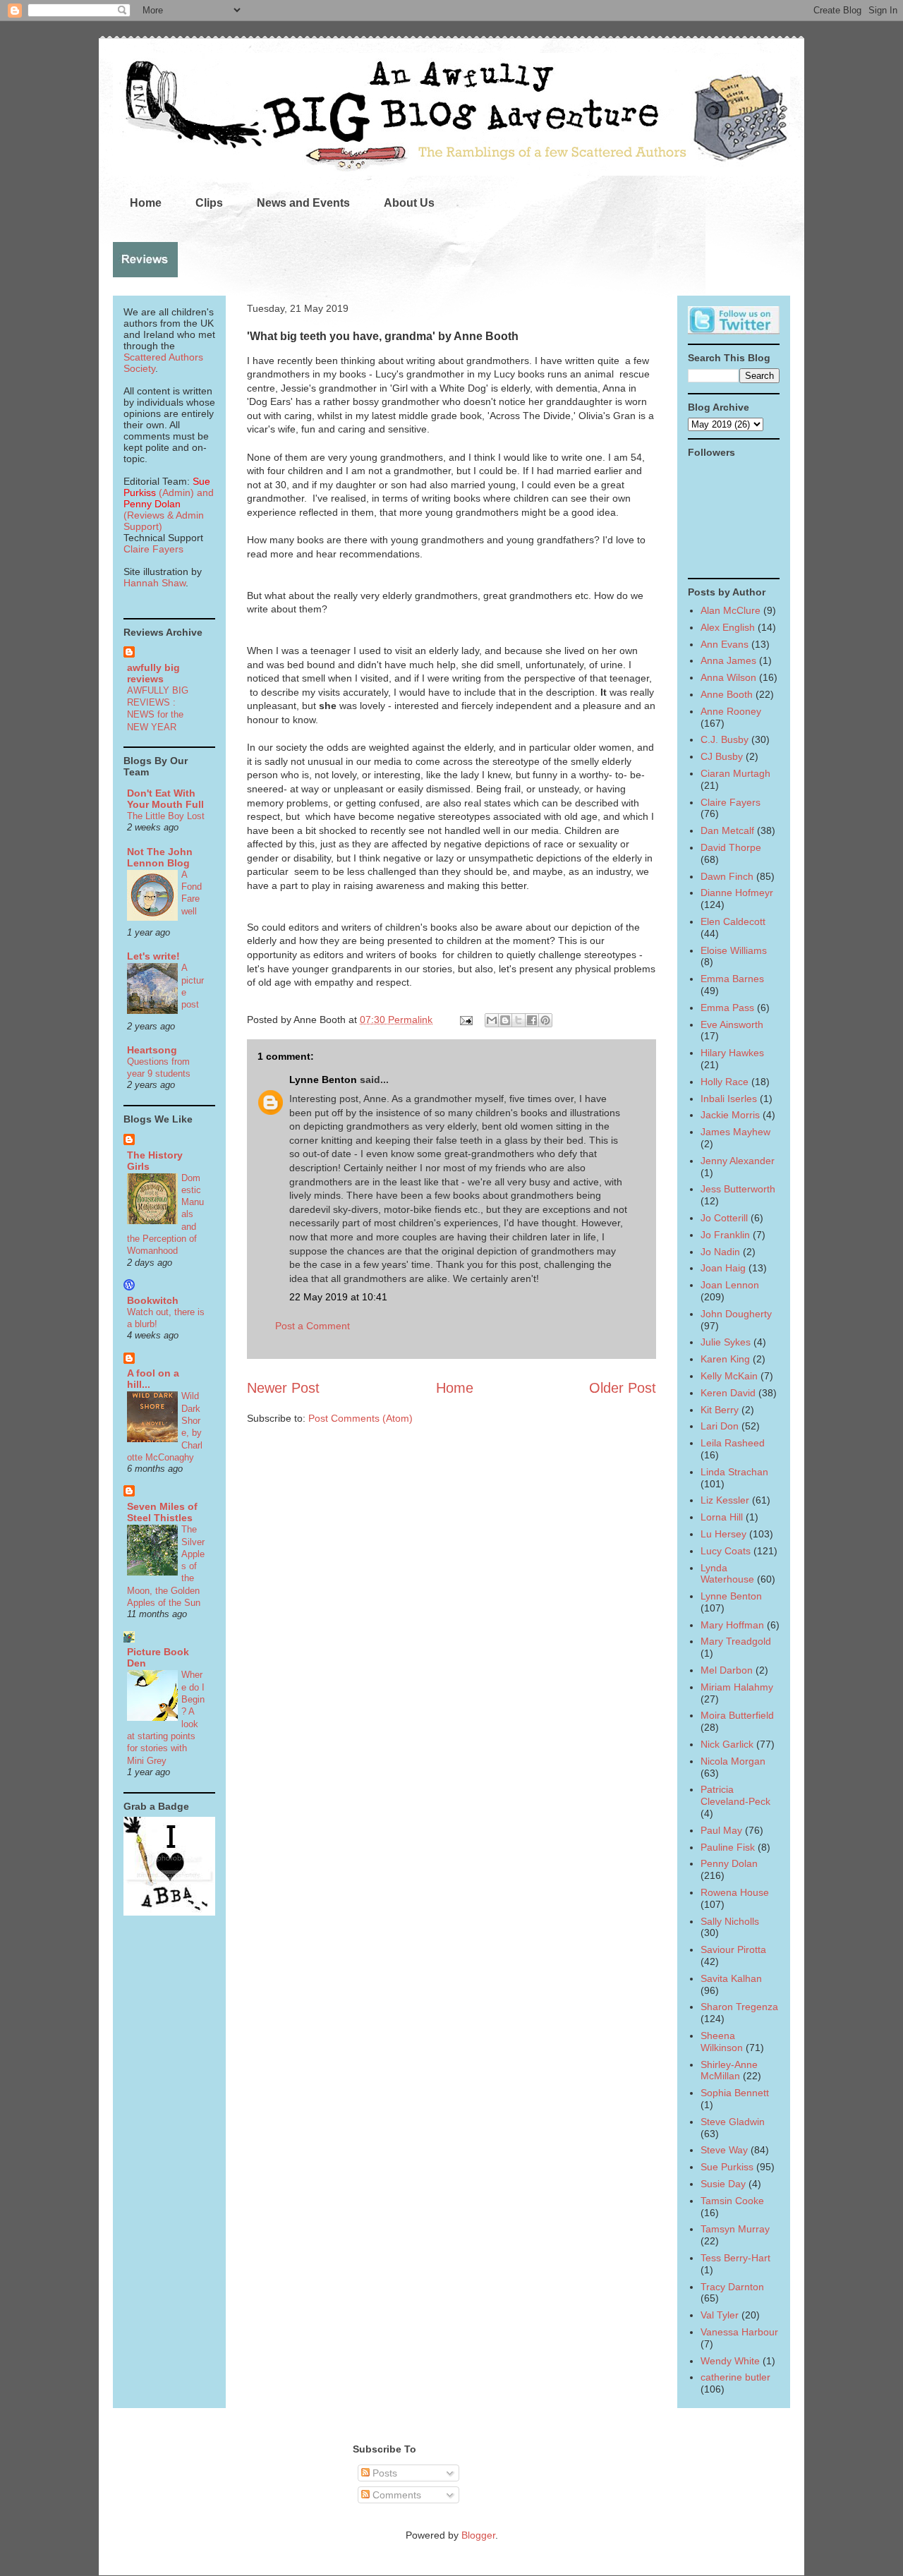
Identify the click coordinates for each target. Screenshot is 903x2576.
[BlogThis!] (505, 1020)
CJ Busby (722, 756)
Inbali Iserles (729, 1099)
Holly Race (725, 1082)
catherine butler (735, 2377)
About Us (409, 203)
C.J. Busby (725, 739)
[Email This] (492, 1020)
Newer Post (283, 1388)
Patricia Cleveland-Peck (735, 1795)
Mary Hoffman (732, 1625)
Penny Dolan (729, 1863)
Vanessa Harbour (739, 2332)
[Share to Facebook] (532, 1020)
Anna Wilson (728, 677)
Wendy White (730, 2361)
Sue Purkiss (727, 2167)
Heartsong (152, 1050)
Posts (383, 2473)
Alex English (728, 627)
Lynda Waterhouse (727, 1574)
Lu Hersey (723, 1534)
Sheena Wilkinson (722, 2042)
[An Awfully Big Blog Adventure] (169, 1912)
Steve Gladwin (733, 2122)
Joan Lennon (730, 1285)
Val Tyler (720, 2315)
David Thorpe (731, 847)
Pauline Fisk (728, 1847)
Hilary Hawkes (732, 1053)
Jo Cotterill (724, 1218)
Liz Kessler (725, 1500)
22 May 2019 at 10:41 (338, 1297)
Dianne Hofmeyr (737, 893)
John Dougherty (736, 1314)
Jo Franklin (725, 1235)
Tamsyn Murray (735, 2229)
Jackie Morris (730, 1115)
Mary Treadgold (736, 1641)
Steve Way (724, 2150)
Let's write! (153, 956)
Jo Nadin (720, 1252)
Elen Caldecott (733, 921)
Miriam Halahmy (737, 1687)
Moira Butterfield (737, 1715)
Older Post (623, 1388)
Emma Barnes (732, 979)
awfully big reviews (153, 673)
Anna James (728, 660)
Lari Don (720, 1426)
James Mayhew (735, 1132)
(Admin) (167, 487)
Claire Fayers (153, 549)
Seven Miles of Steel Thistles (162, 1512)
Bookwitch (153, 1300)
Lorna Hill (722, 1517)
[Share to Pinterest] (545, 1020)
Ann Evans (725, 644)
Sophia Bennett (735, 2093)
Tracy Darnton (732, 2287)
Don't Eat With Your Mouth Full (165, 799)
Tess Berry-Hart (735, 2258)
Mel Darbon (727, 1670)
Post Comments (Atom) (360, 1418)
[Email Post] (465, 1020)
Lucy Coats (726, 1551)
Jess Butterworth (738, 1189)
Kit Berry (720, 1410)
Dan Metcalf (727, 830)
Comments (395, 2495)
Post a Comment (313, 1326)
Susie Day (723, 2184)
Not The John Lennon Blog (160, 857)
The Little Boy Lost (166, 816)
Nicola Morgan (733, 1761)
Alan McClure (731, 610)
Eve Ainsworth (732, 1024)
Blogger (478, 2535)
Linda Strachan (734, 1472)
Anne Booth (727, 694)
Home (146, 203)
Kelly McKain (729, 1376)
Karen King (725, 1359)
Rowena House (735, 1892)
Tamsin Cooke (732, 2201)
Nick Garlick (727, 1744)
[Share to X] (519, 1020)
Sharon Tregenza (739, 2007)
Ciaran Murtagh (735, 773)
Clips (209, 203)
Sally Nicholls (730, 1921)
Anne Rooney (731, 711)
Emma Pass (727, 1008)
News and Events (303, 203)
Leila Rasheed (733, 1443)
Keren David (728, 1393)
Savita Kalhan (731, 1978)
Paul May (721, 1830)
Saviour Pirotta (733, 1949)
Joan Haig (723, 1268)
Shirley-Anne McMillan (729, 2070)
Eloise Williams (734, 950)
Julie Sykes (726, 1342)
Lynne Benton (323, 1080)
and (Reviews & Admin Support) (169, 509)
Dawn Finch (727, 876)
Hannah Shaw (154, 583)
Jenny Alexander (738, 1161)
